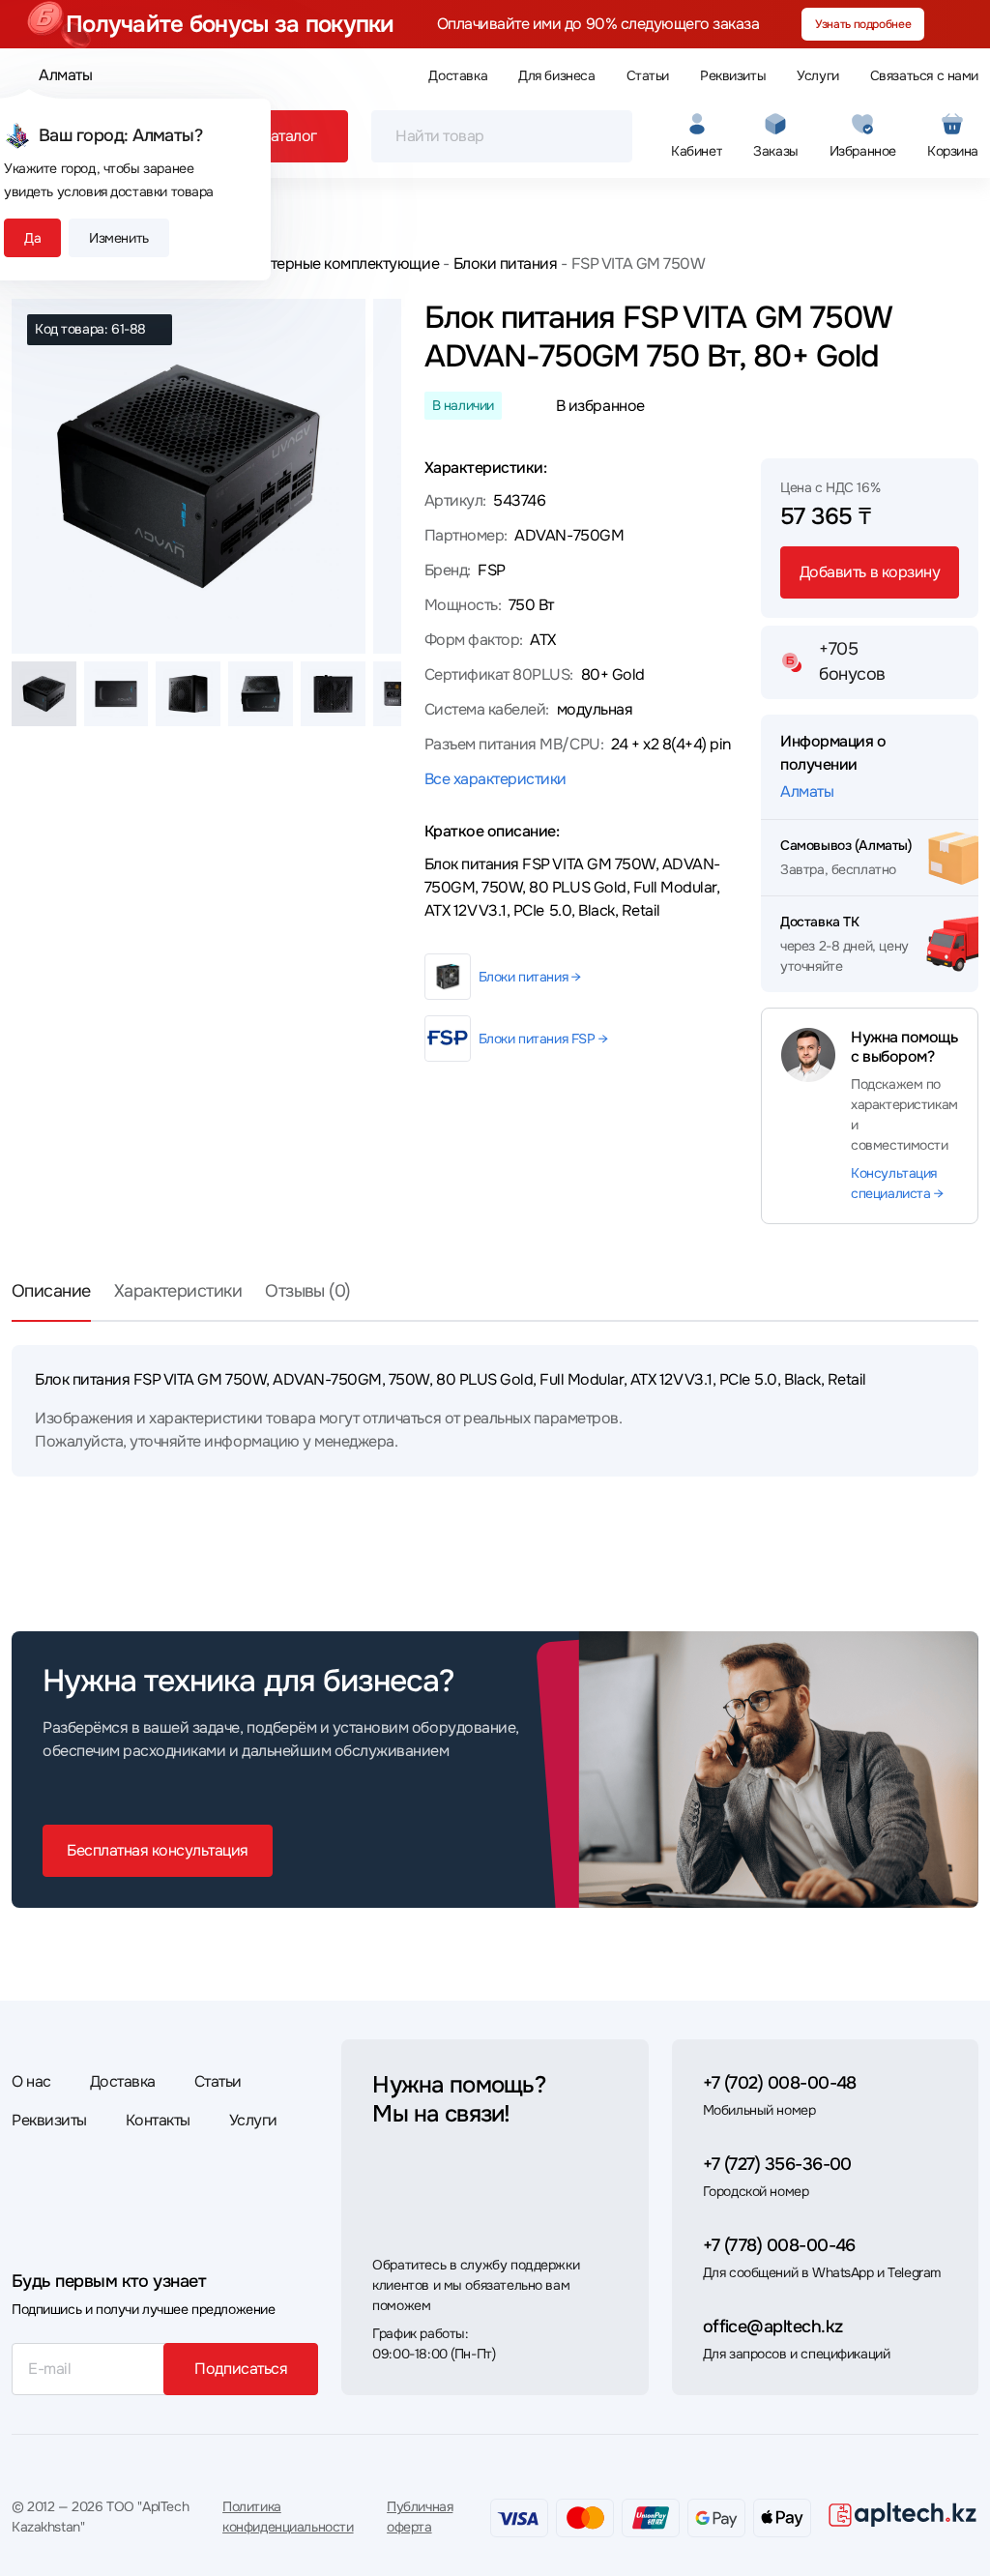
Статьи (648, 75)
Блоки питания (505, 263)
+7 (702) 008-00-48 (780, 2083)
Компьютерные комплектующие (327, 263)
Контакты (158, 2120)
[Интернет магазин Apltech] (903, 2514)
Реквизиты (733, 75)
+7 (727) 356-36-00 (777, 2164)
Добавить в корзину (870, 572)
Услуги (817, 75)
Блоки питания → (530, 977)
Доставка (458, 75)
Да (32, 238)
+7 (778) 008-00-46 (779, 2245)
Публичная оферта (420, 2517)
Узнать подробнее (863, 24)
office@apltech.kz (773, 2327)
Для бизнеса (556, 75)
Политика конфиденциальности (288, 2517)
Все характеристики (495, 779)
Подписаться (241, 2369)
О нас (31, 2081)
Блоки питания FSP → (543, 1039)
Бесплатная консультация (158, 1850)
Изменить (119, 238)
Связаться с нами (924, 75)
